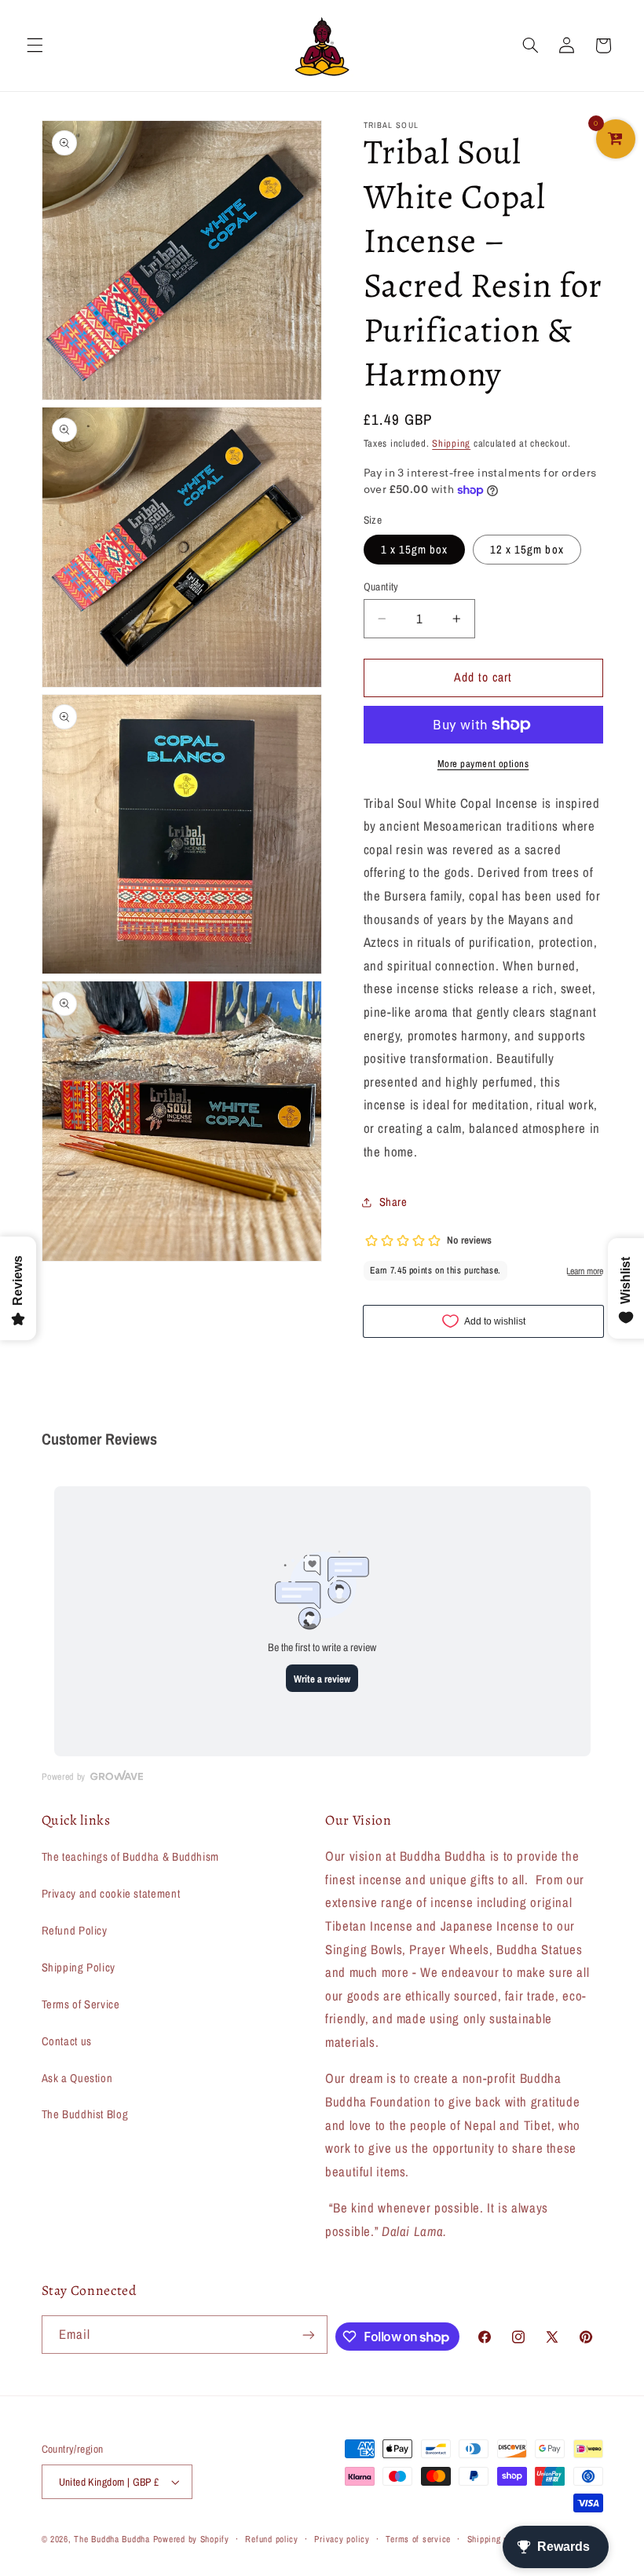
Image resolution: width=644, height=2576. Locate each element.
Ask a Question (77, 2078)
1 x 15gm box (415, 550)
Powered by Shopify (191, 2539)
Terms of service (418, 2539)
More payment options (483, 764)
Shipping (451, 443)
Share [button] (393, 1202)
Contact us (67, 2041)
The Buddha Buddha (113, 2539)
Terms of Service (81, 2004)
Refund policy (272, 2539)
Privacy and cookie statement (111, 1894)
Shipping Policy (79, 1968)
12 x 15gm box (527, 550)
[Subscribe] (309, 2335)
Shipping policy (497, 2539)
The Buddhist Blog (85, 2114)
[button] (35, 46)
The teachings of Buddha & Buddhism (130, 1857)
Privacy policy (342, 2539)
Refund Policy (75, 1931)
